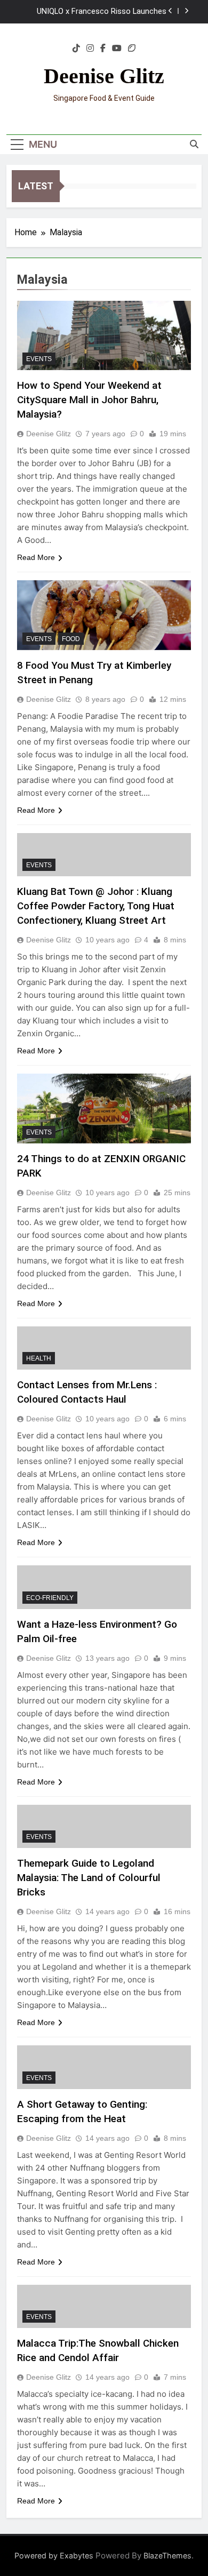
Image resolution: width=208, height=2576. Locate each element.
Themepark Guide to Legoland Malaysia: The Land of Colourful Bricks (89, 1878)
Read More (36, 557)
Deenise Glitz (104, 76)
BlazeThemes (167, 2555)
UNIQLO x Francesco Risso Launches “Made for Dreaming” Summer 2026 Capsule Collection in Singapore (102, 12)
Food (71, 639)
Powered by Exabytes (54, 2555)
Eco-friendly (50, 1598)
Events (39, 359)
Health (39, 1358)
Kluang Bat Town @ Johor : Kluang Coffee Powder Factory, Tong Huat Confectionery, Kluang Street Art (96, 906)
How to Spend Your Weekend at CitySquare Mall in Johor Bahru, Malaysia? (89, 400)
